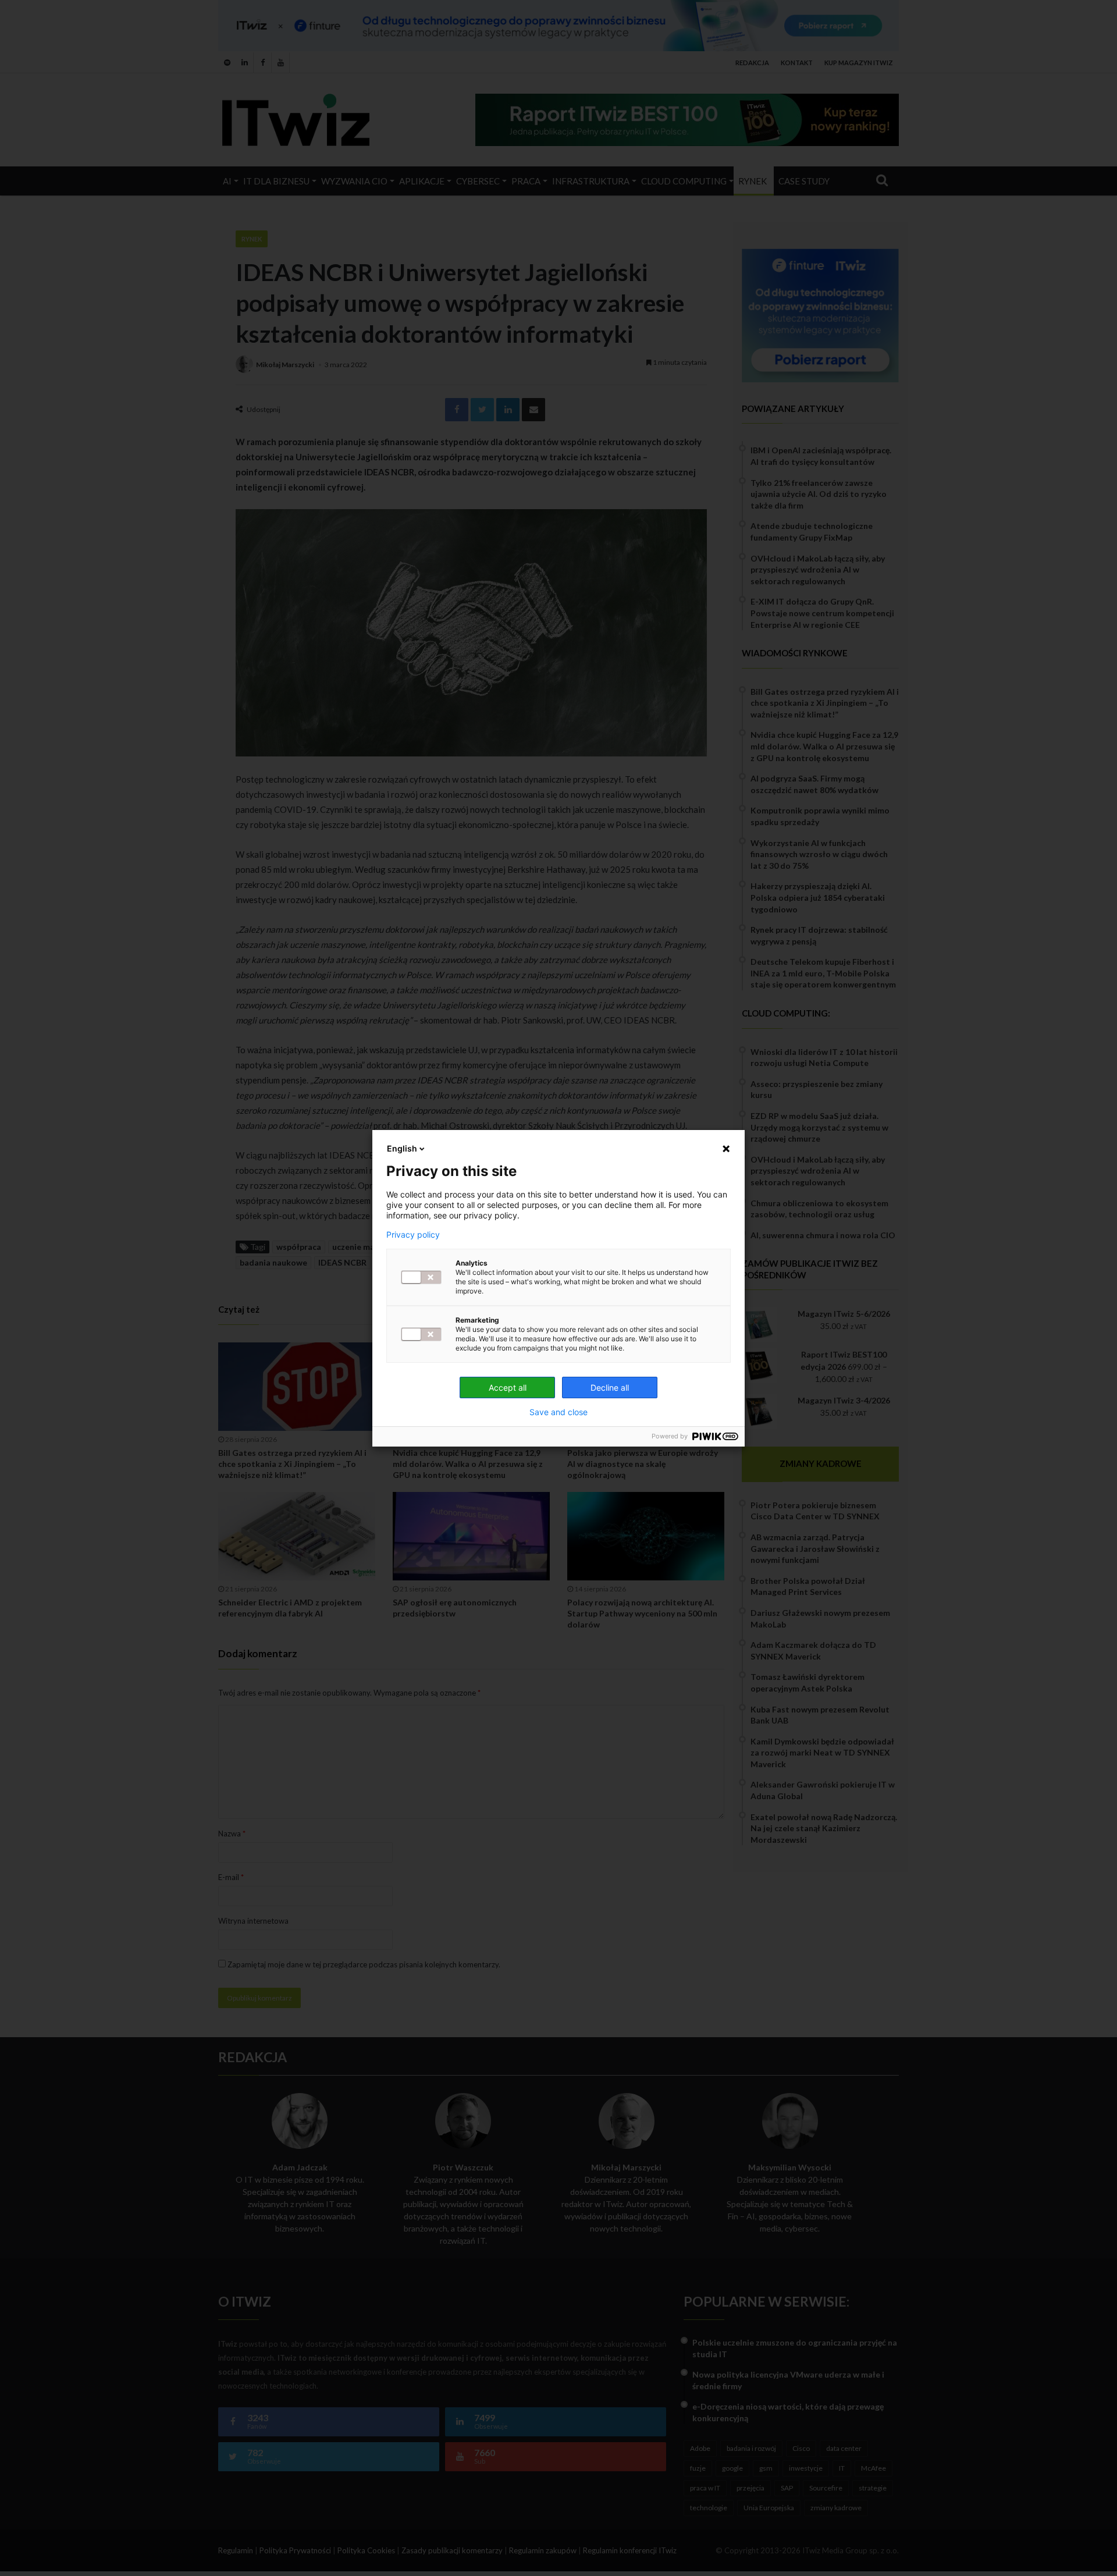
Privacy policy (413, 1235)
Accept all (508, 1388)
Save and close (558, 1412)
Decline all (610, 1388)
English (402, 1148)
